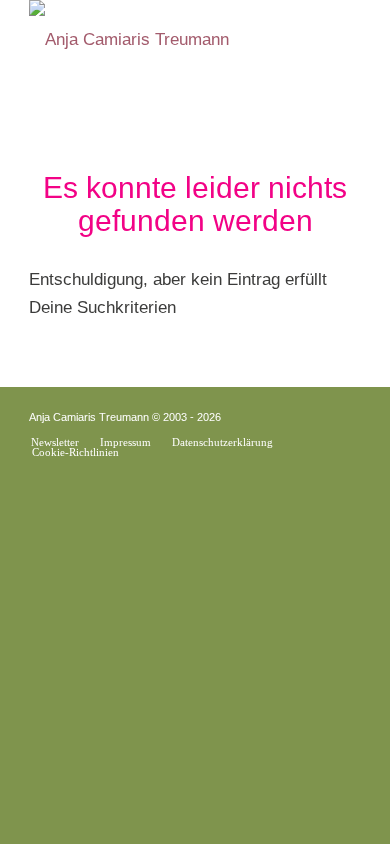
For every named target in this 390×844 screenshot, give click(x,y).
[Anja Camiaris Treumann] (161, 40)
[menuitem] (55, 442)
